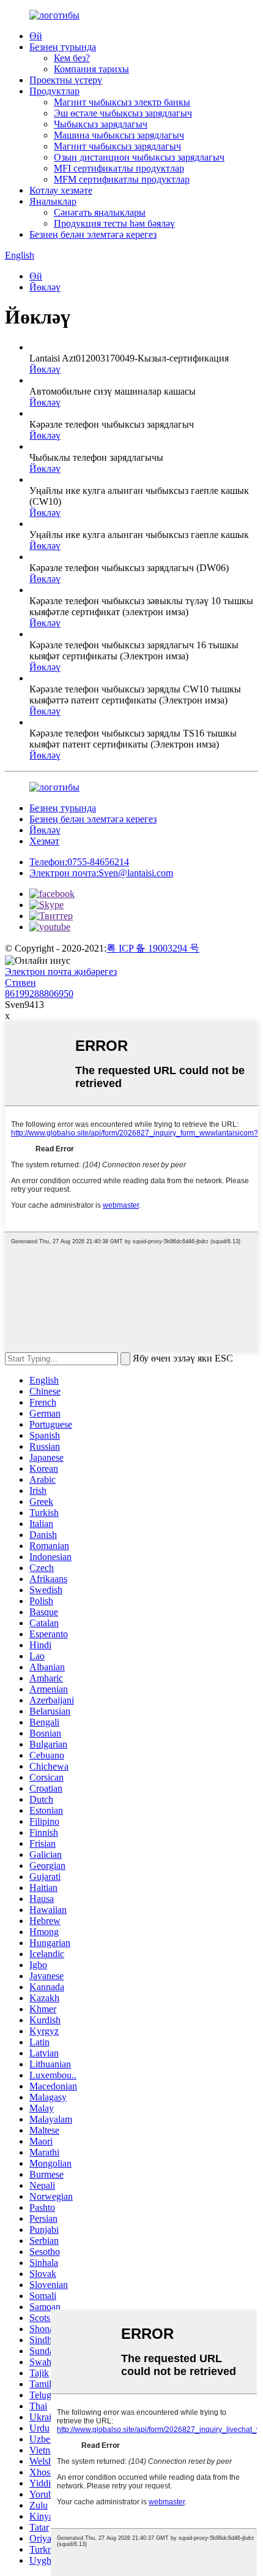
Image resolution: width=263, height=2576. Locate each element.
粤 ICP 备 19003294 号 (153, 948)
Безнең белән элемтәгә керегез (93, 234)
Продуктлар (54, 91)
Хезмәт (44, 841)
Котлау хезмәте (61, 190)
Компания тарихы (91, 69)
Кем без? (72, 58)
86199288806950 (39, 994)
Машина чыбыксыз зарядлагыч (119, 135)
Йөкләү (45, 287)
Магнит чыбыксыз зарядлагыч (117, 146)
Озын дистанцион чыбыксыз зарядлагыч (139, 157)
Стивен (20, 983)
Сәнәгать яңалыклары (100, 212)
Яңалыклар (53, 201)
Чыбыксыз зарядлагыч (101, 124)
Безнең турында (63, 47)
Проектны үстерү (66, 80)
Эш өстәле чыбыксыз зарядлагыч (123, 113)
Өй (36, 36)
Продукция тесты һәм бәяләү (114, 223)
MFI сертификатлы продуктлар (119, 168)
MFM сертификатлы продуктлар (122, 179)
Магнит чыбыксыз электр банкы (122, 102)
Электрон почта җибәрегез (61, 972)
